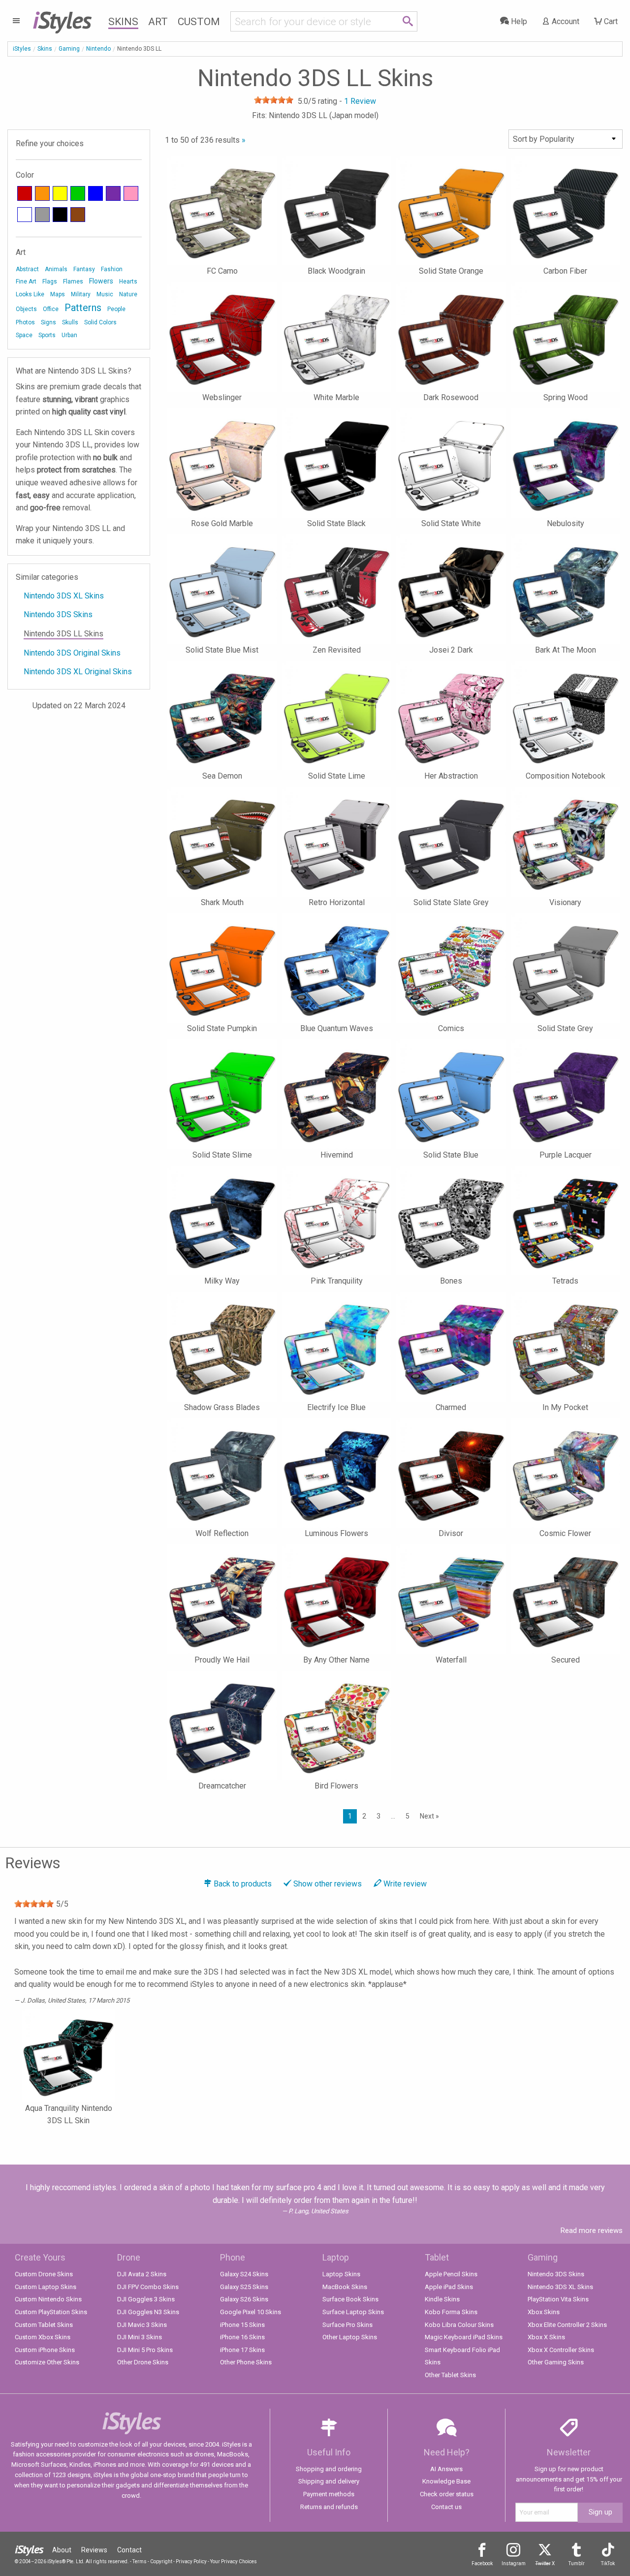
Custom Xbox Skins (43, 2337)
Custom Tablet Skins (44, 2325)
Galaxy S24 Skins (244, 2274)
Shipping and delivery (329, 2481)
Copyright (161, 2561)
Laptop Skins (341, 2274)
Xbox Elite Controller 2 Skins (567, 2325)
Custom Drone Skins (44, 2274)
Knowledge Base (446, 2481)
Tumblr (577, 2563)
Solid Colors (100, 322)
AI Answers (446, 2469)
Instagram (514, 2563)
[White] (25, 215)
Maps (58, 294)
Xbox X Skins (546, 2337)
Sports (47, 335)
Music (105, 294)
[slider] (274, 100)
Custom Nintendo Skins (48, 2299)
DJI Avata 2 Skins (142, 2274)
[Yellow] (60, 193)
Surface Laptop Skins (353, 2312)
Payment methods (329, 2494)
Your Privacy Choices (234, 2561)
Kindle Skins (442, 2299)
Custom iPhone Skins (45, 2350)
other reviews (328, 1884)
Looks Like (30, 294)
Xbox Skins (544, 2312)
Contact (129, 2550)
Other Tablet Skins (450, 2375)
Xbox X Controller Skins (561, 2350)
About (62, 2550)
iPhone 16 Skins (242, 2337)
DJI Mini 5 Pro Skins (145, 2350)
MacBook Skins (345, 2287)
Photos (25, 322)
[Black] (60, 215)
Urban (69, 335)
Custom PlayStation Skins (51, 2312)
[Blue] (95, 193)
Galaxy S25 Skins (244, 2287)
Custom (199, 22)
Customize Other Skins (47, 2362)
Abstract (27, 269)
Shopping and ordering (329, 2469)
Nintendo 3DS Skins (58, 614)
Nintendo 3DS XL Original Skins (78, 672)
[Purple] (113, 193)
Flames (73, 282)
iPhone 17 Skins (242, 2350)
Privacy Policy (191, 2561)
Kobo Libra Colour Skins (459, 2325)
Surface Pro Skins (347, 2325)
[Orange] (42, 193)
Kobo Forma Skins (451, 2312)
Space (24, 335)
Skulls (70, 322)
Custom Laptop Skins (46, 2287)
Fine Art (26, 282)
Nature (128, 294)
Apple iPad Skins (449, 2287)
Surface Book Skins (350, 2299)
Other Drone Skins (143, 2362)
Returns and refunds (329, 2507)
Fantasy (84, 269)
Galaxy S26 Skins (244, 2299)
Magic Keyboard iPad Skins (464, 2337)
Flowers (101, 281)
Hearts (128, 282)
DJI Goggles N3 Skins (148, 2312)
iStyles (22, 49)
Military (81, 294)
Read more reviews (592, 2230)
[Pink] (131, 193)
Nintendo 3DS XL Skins (64, 596)
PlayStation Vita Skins (558, 2299)
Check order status (447, 2494)
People (116, 309)
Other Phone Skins (246, 2362)
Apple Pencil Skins (451, 2274)
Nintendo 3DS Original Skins (72, 653)
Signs (48, 322)
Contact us (446, 2507)
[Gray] (42, 215)
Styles (62, 20)
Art (158, 22)
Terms (140, 2561)
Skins (123, 22)
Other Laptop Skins (350, 2337)
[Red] (25, 193)
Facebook (482, 2563)
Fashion (112, 269)
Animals (56, 269)
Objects (26, 309)
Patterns (83, 308)
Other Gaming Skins (556, 2362)
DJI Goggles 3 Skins (146, 2299)
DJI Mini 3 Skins (140, 2337)
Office (51, 309)
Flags (50, 282)
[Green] (78, 193)
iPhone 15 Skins (242, 2325)
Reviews (94, 2550)
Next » (429, 1816)
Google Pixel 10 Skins (251, 2312)
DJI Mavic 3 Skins (142, 2325)
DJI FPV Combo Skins (148, 2287)
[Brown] (78, 215)
